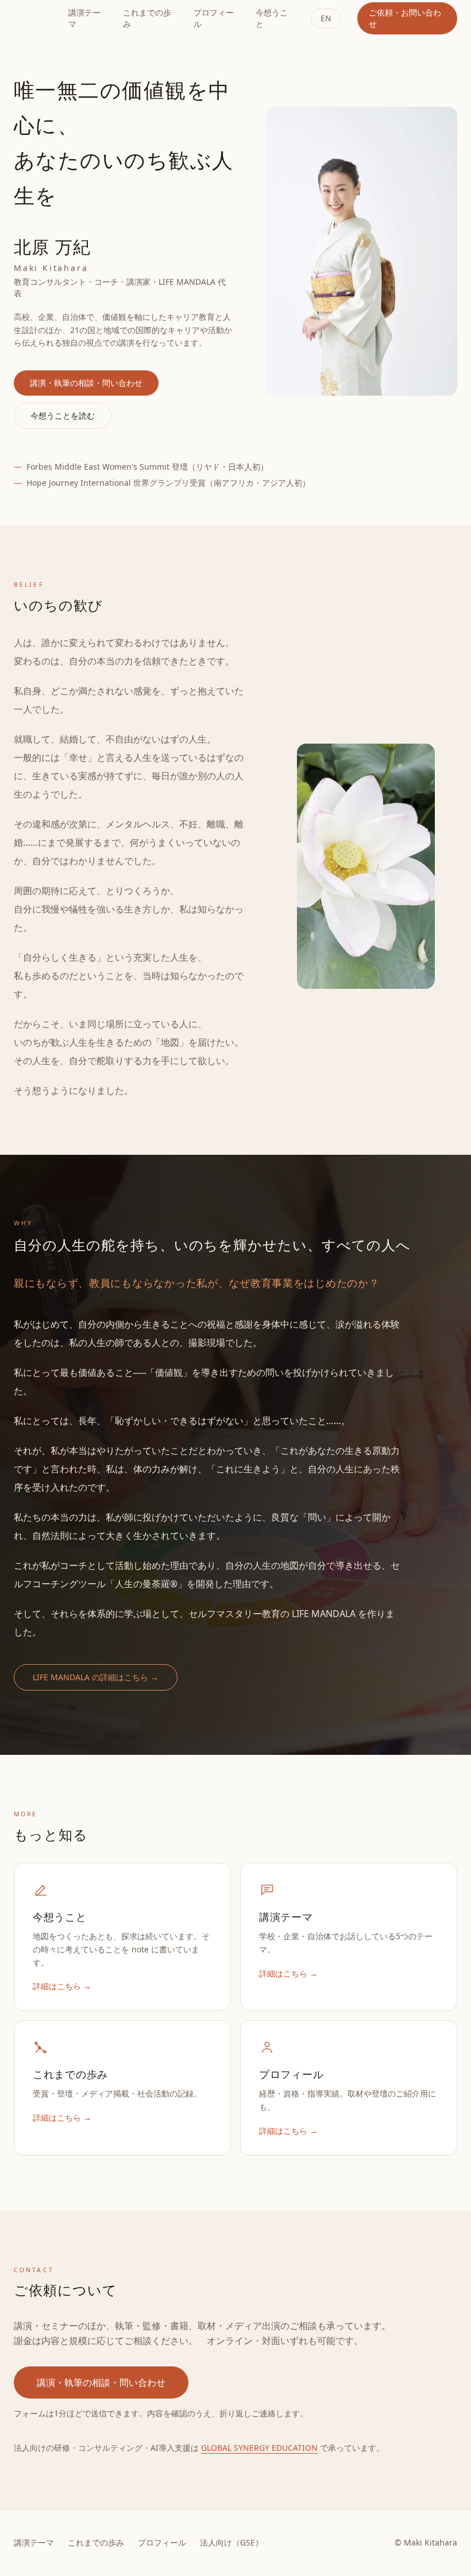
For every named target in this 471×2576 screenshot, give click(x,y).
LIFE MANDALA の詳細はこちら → (96, 1677)
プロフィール (214, 18)
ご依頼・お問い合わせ (405, 18)
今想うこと (272, 18)
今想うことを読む (63, 415)
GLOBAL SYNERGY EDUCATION (259, 2448)
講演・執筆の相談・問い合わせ (86, 383)
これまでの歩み (147, 18)
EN (326, 18)
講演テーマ (84, 18)
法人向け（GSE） (231, 2542)
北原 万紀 (34, 18)
